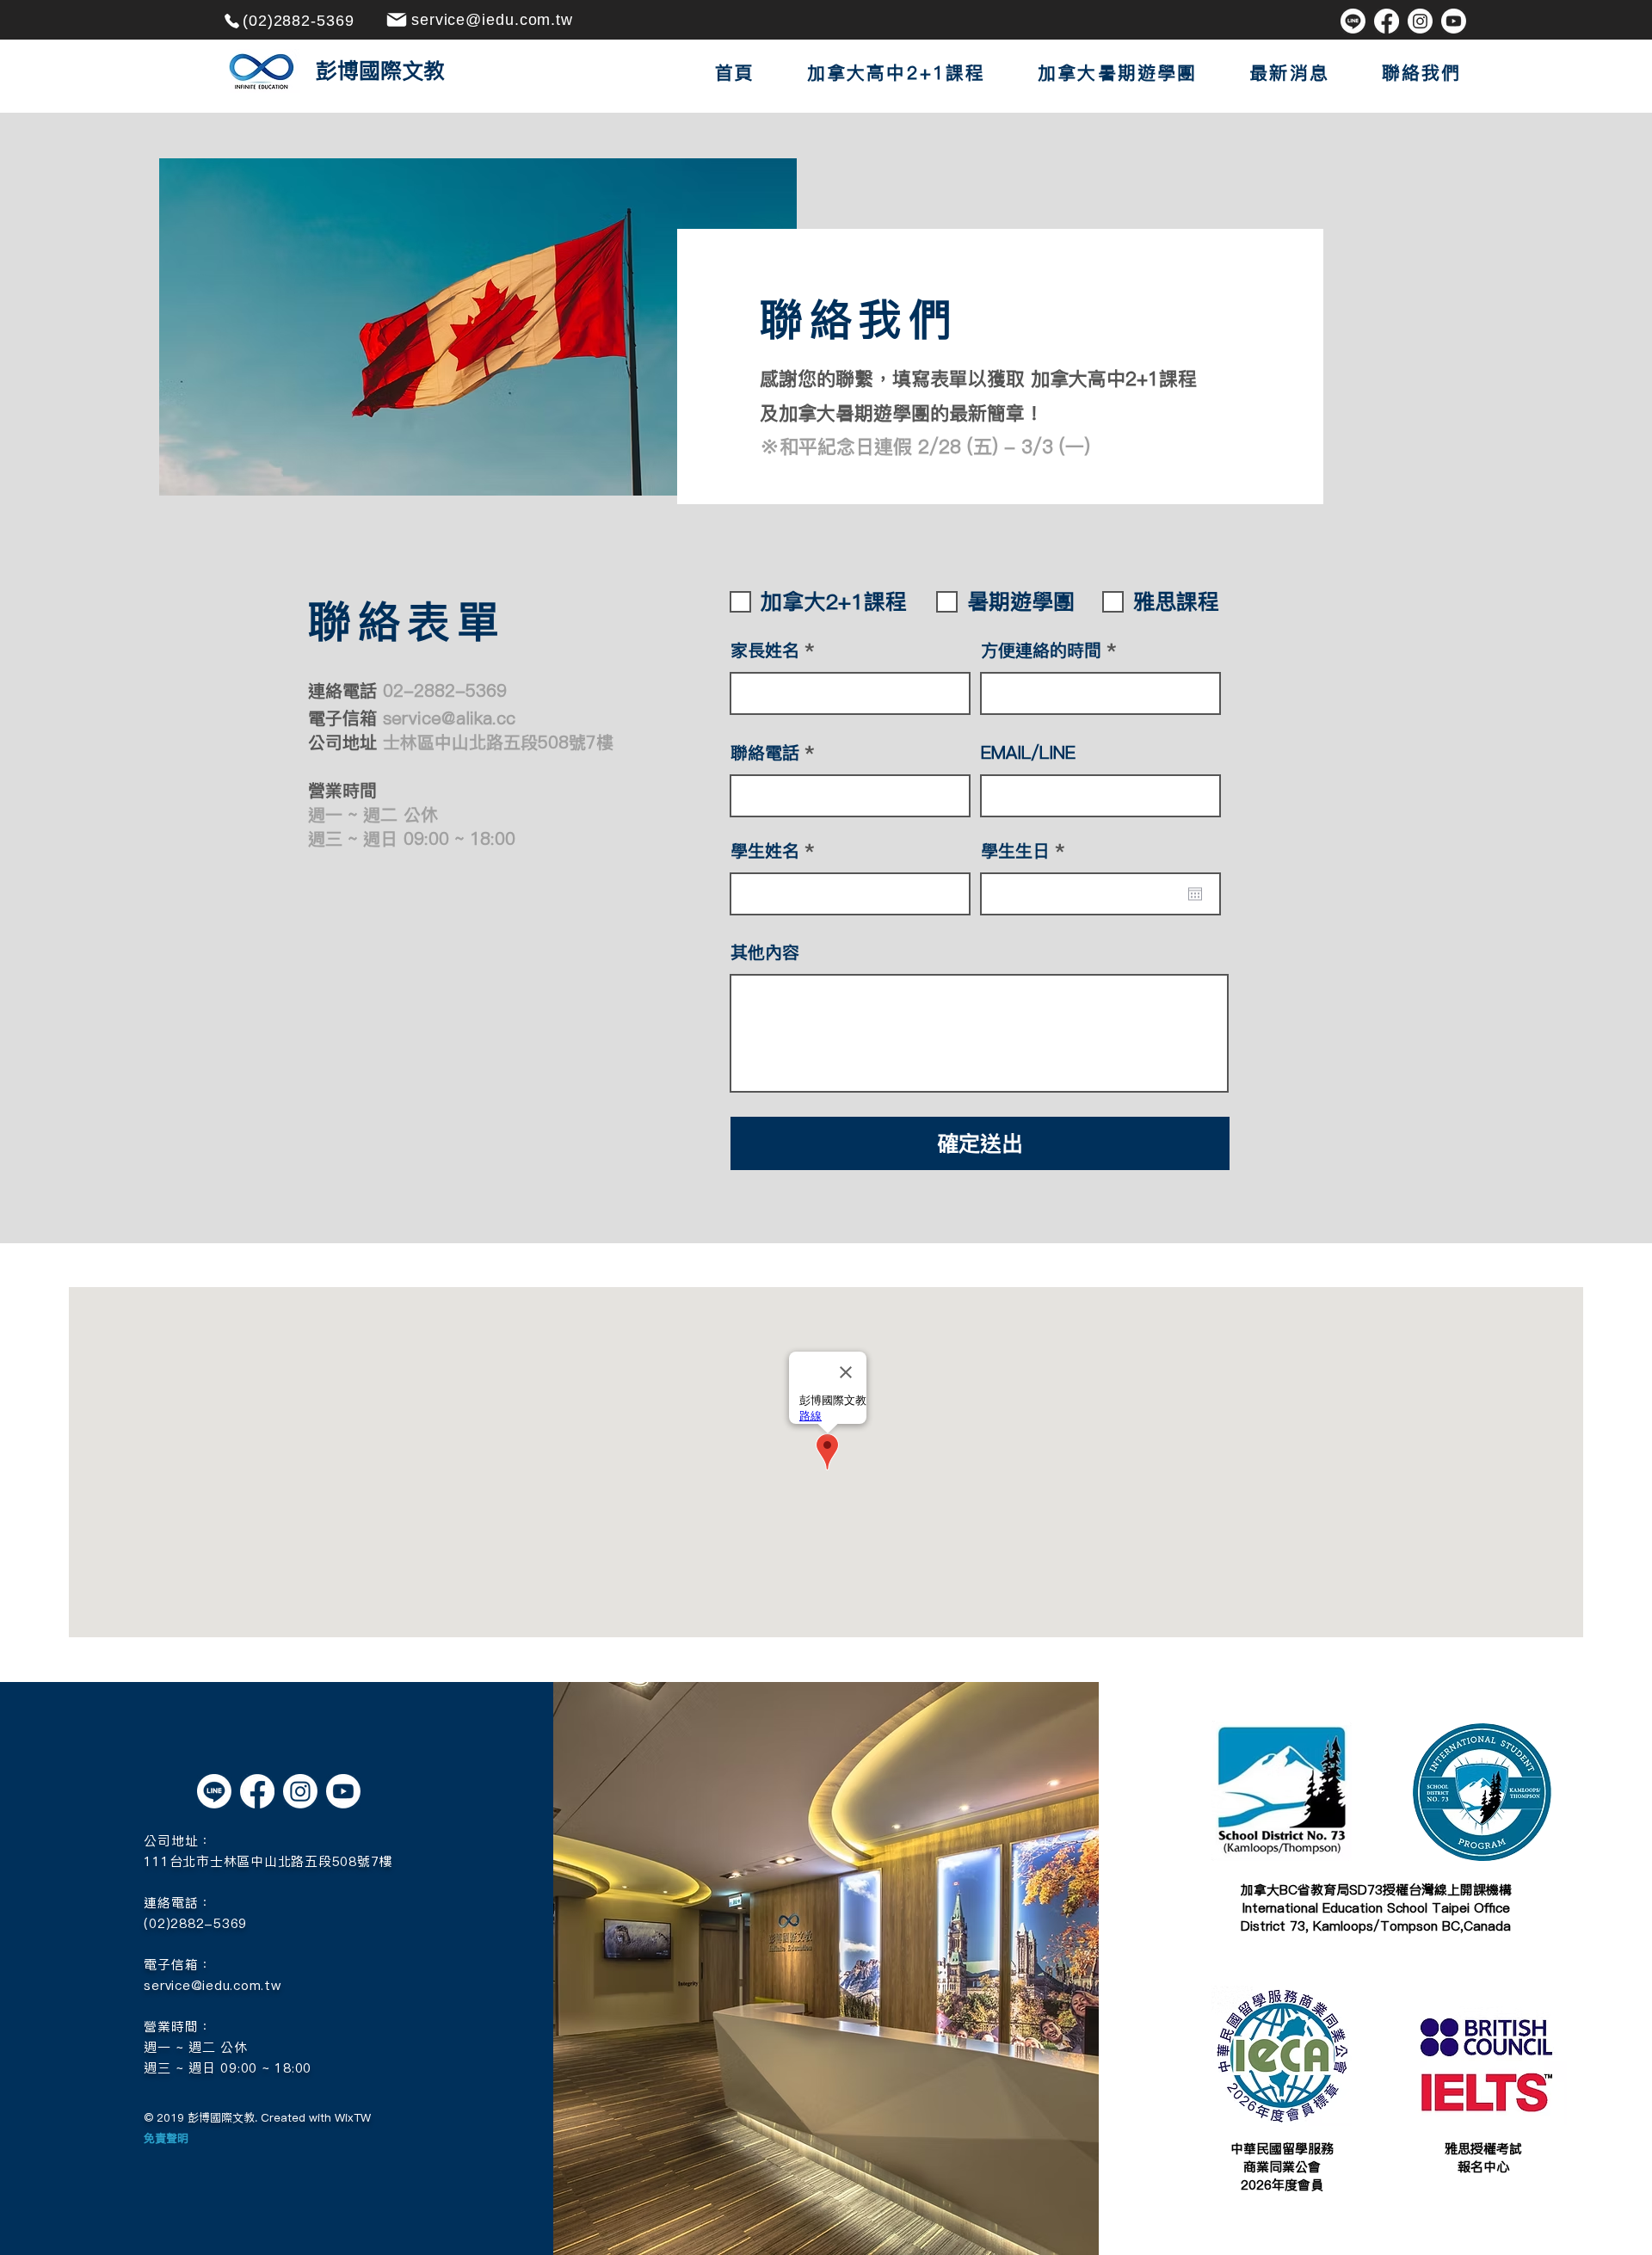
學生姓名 (765, 851)
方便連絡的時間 (1041, 650)
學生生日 (1027, 851)
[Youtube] (1454, 21)
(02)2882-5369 (195, 1923)
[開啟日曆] (1195, 894)
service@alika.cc (449, 718)
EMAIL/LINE (1028, 753)
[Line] (1353, 21)
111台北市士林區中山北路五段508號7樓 (268, 1861)
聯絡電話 (765, 753)
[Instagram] (1420, 21)
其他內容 (765, 952)
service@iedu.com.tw (212, 1985)
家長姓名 (765, 650)
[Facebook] (1387, 21)
